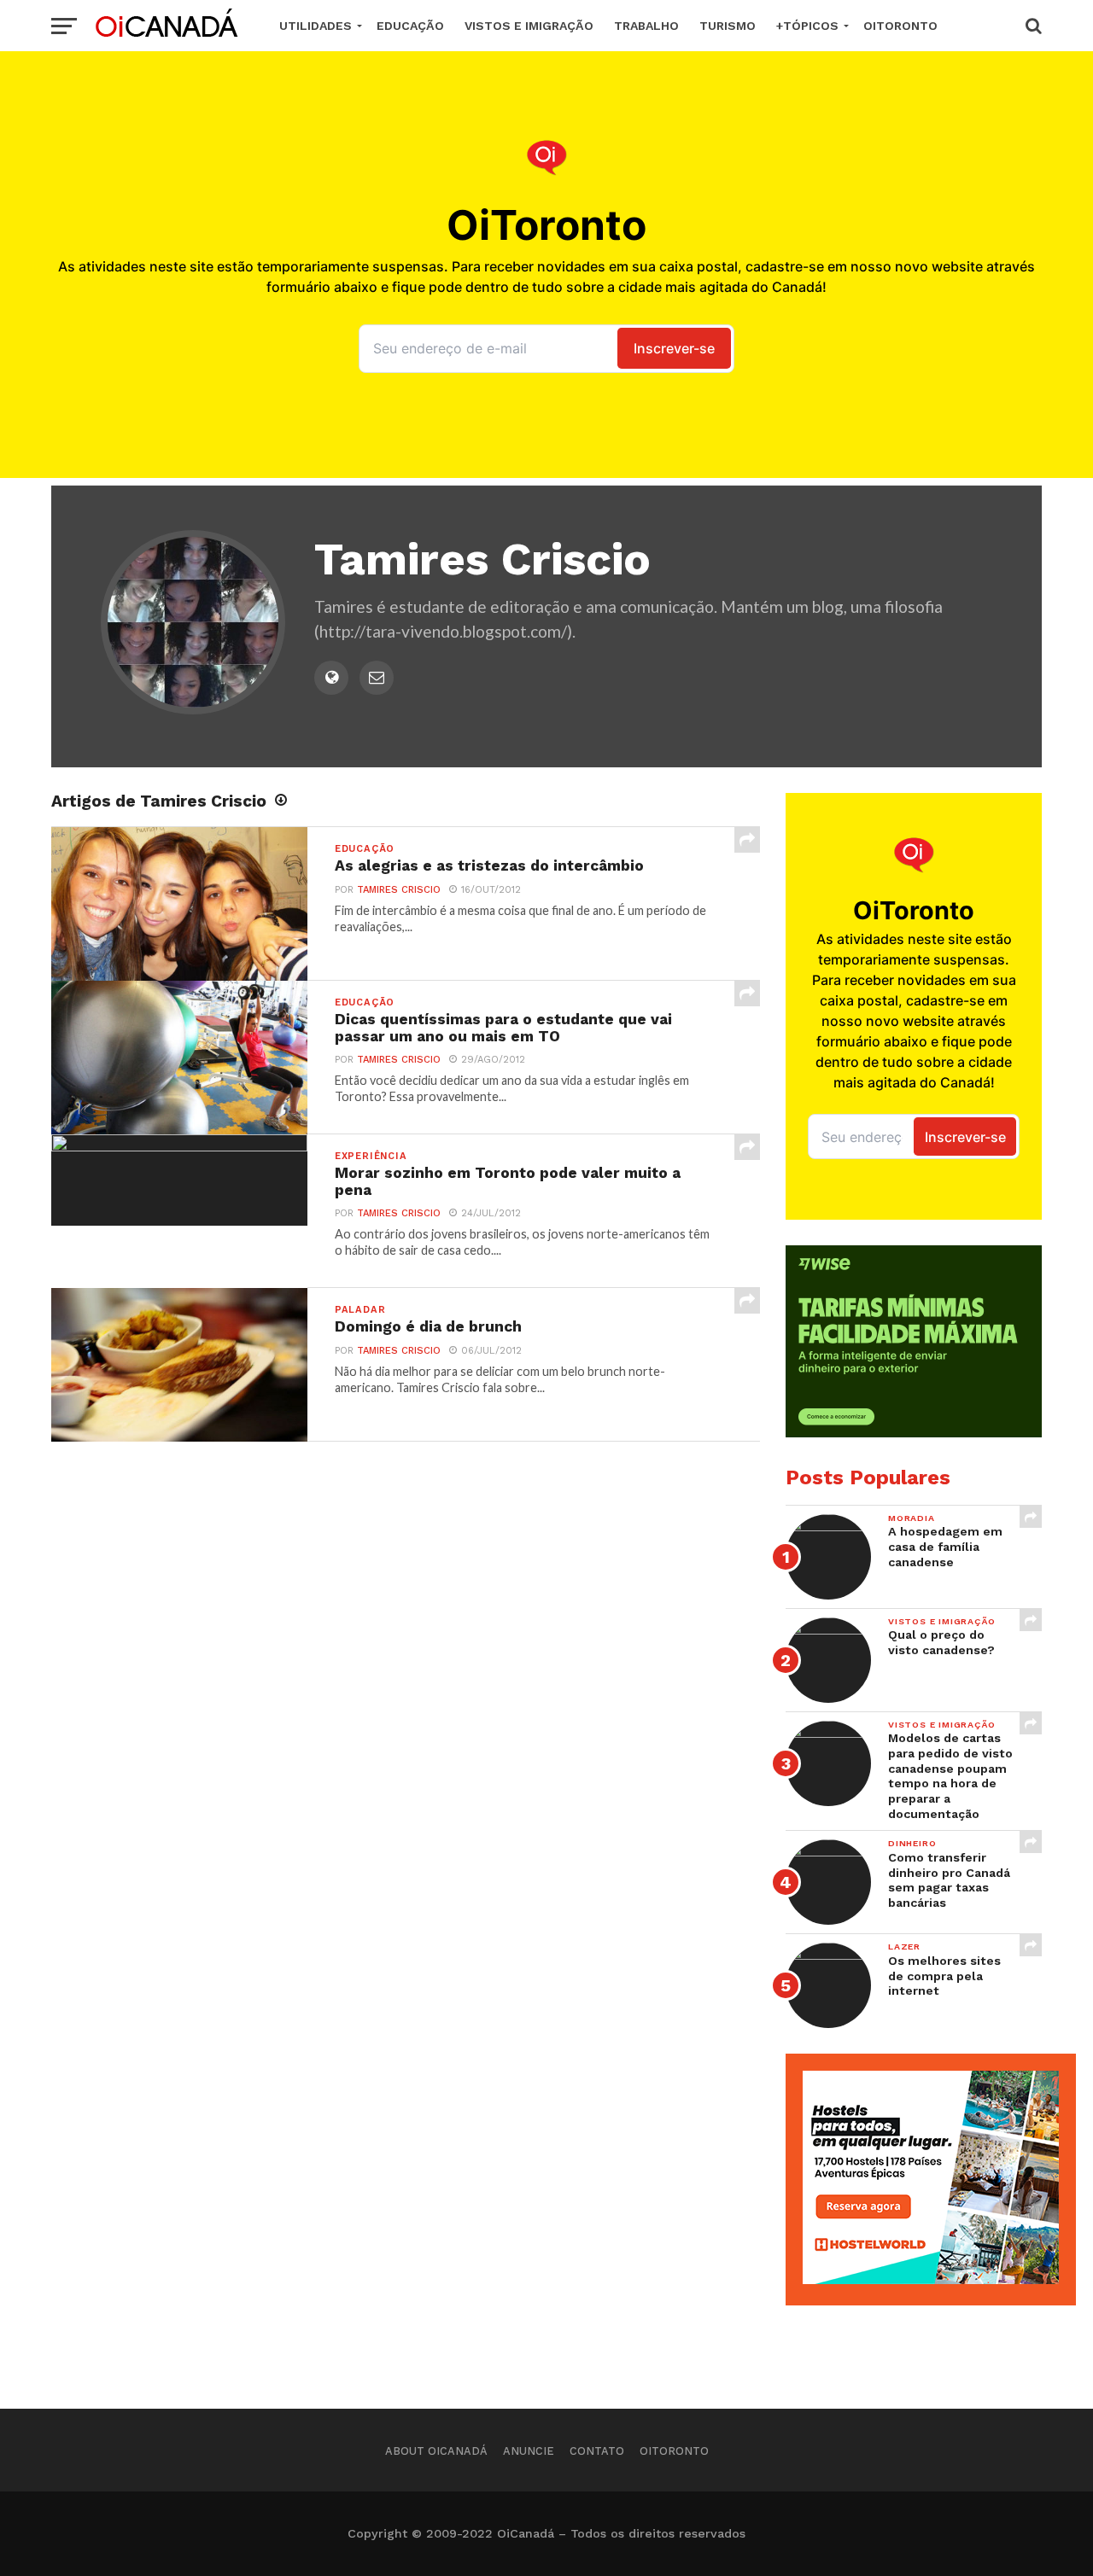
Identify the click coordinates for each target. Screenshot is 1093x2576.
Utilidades (316, 26)
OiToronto (900, 26)
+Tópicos (807, 26)
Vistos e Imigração (529, 26)
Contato (597, 2451)
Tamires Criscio (399, 890)
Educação (410, 26)
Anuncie (529, 2451)
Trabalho (646, 26)
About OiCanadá (436, 2451)
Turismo (728, 26)
